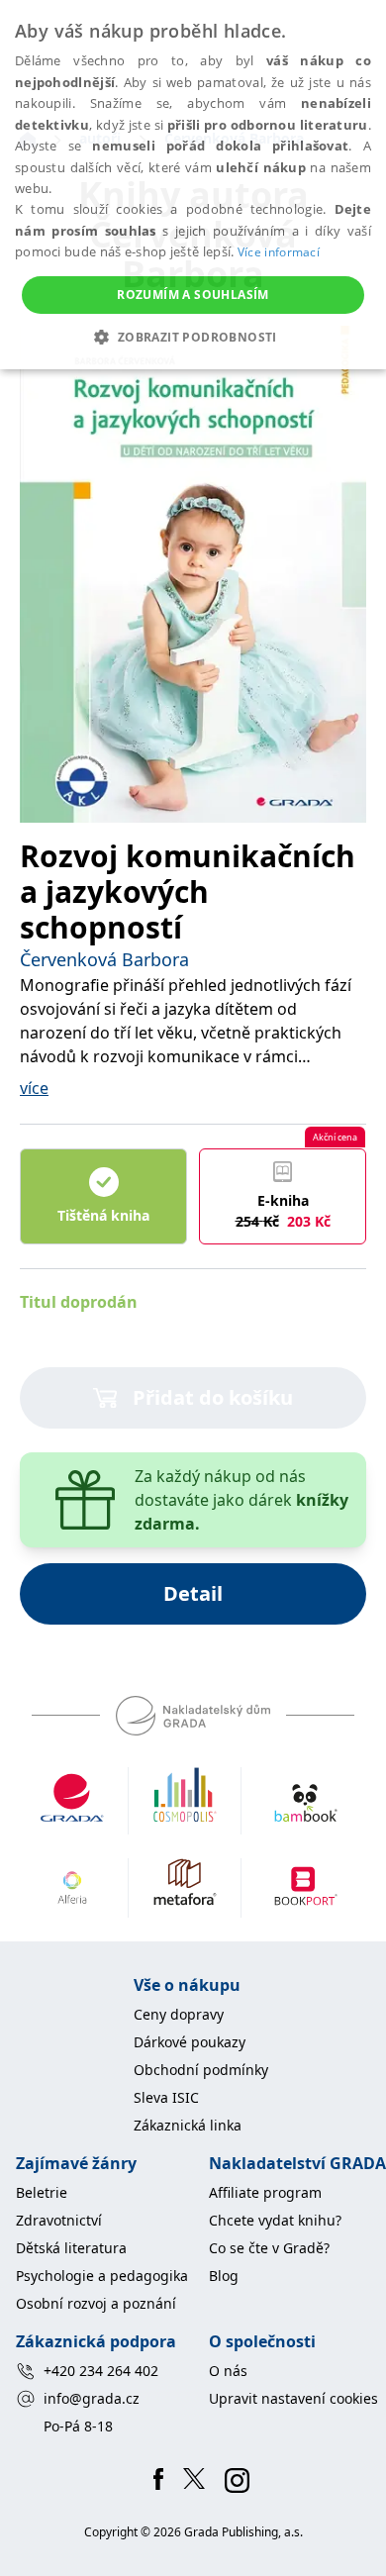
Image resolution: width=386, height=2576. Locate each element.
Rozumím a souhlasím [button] (193, 295)
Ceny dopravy (179, 2014)
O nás (228, 2371)
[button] (193, 337)
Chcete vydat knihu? (275, 2220)
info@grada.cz (92, 2398)
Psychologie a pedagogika (102, 2276)
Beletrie (42, 2192)
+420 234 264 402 (101, 2371)
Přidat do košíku (213, 1397)
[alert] (193, 185)
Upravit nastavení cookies (293, 2398)
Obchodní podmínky (201, 2070)
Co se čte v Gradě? (269, 2248)
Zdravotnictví (59, 2220)
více (34, 1088)
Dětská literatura (71, 2248)
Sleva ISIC (166, 2097)
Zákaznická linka (188, 2125)
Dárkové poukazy (190, 2042)
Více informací (279, 252)
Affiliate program (265, 2192)
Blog (224, 2276)
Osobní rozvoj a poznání (96, 2303)
